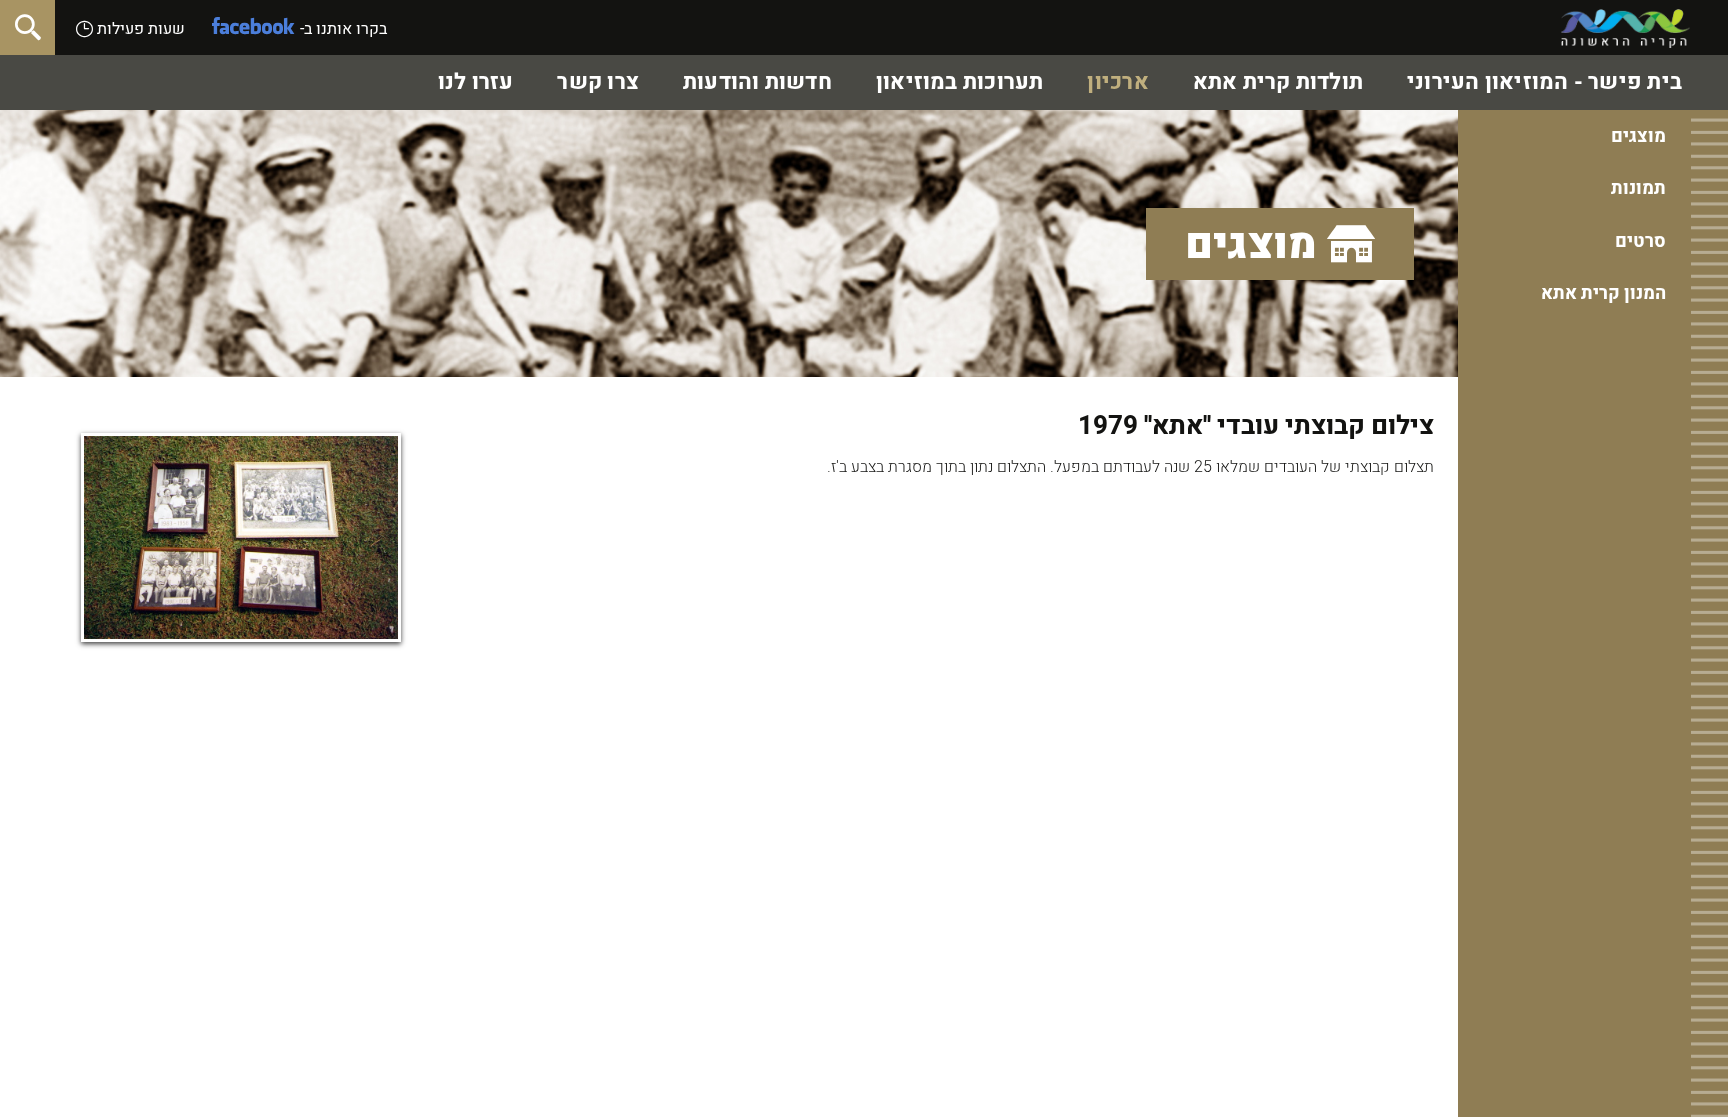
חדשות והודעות (757, 82)
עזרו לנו (476, 82)
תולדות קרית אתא (1278, 82)
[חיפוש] (27, 27)
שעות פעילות (139, 29)
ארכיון (1117, 82)
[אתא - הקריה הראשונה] (1625, 28)
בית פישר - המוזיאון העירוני (1544, 82)
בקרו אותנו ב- (343, 29)
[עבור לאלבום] (241, 537)
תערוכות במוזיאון (960, 82)
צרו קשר (598, 82)
